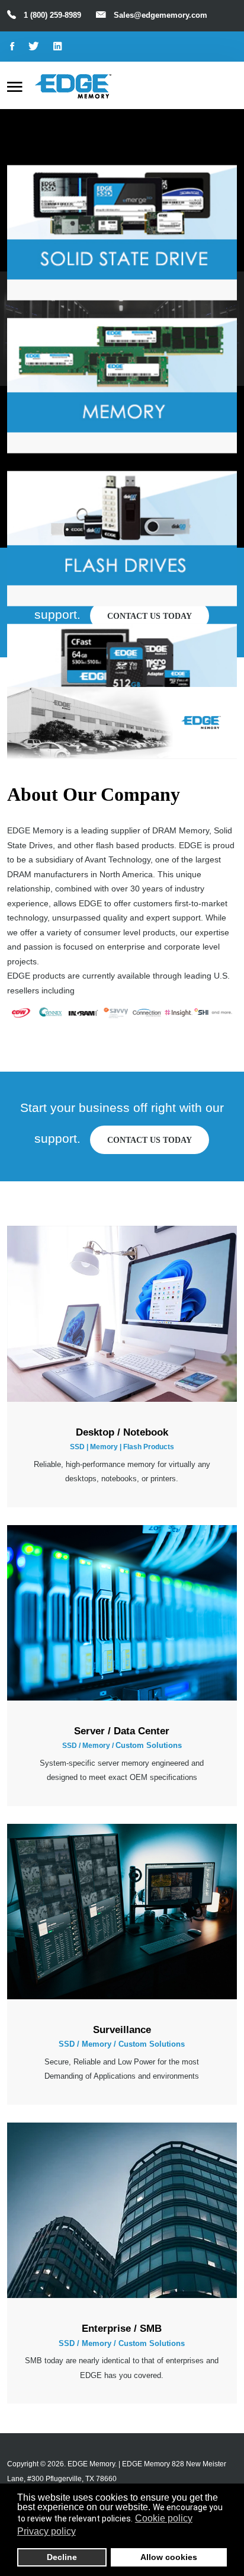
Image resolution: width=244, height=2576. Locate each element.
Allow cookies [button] (169, 2557)
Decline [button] (62, 2557)
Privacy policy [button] (46, 2531)
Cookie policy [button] (164, 2518)
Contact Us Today (150, 1140)
